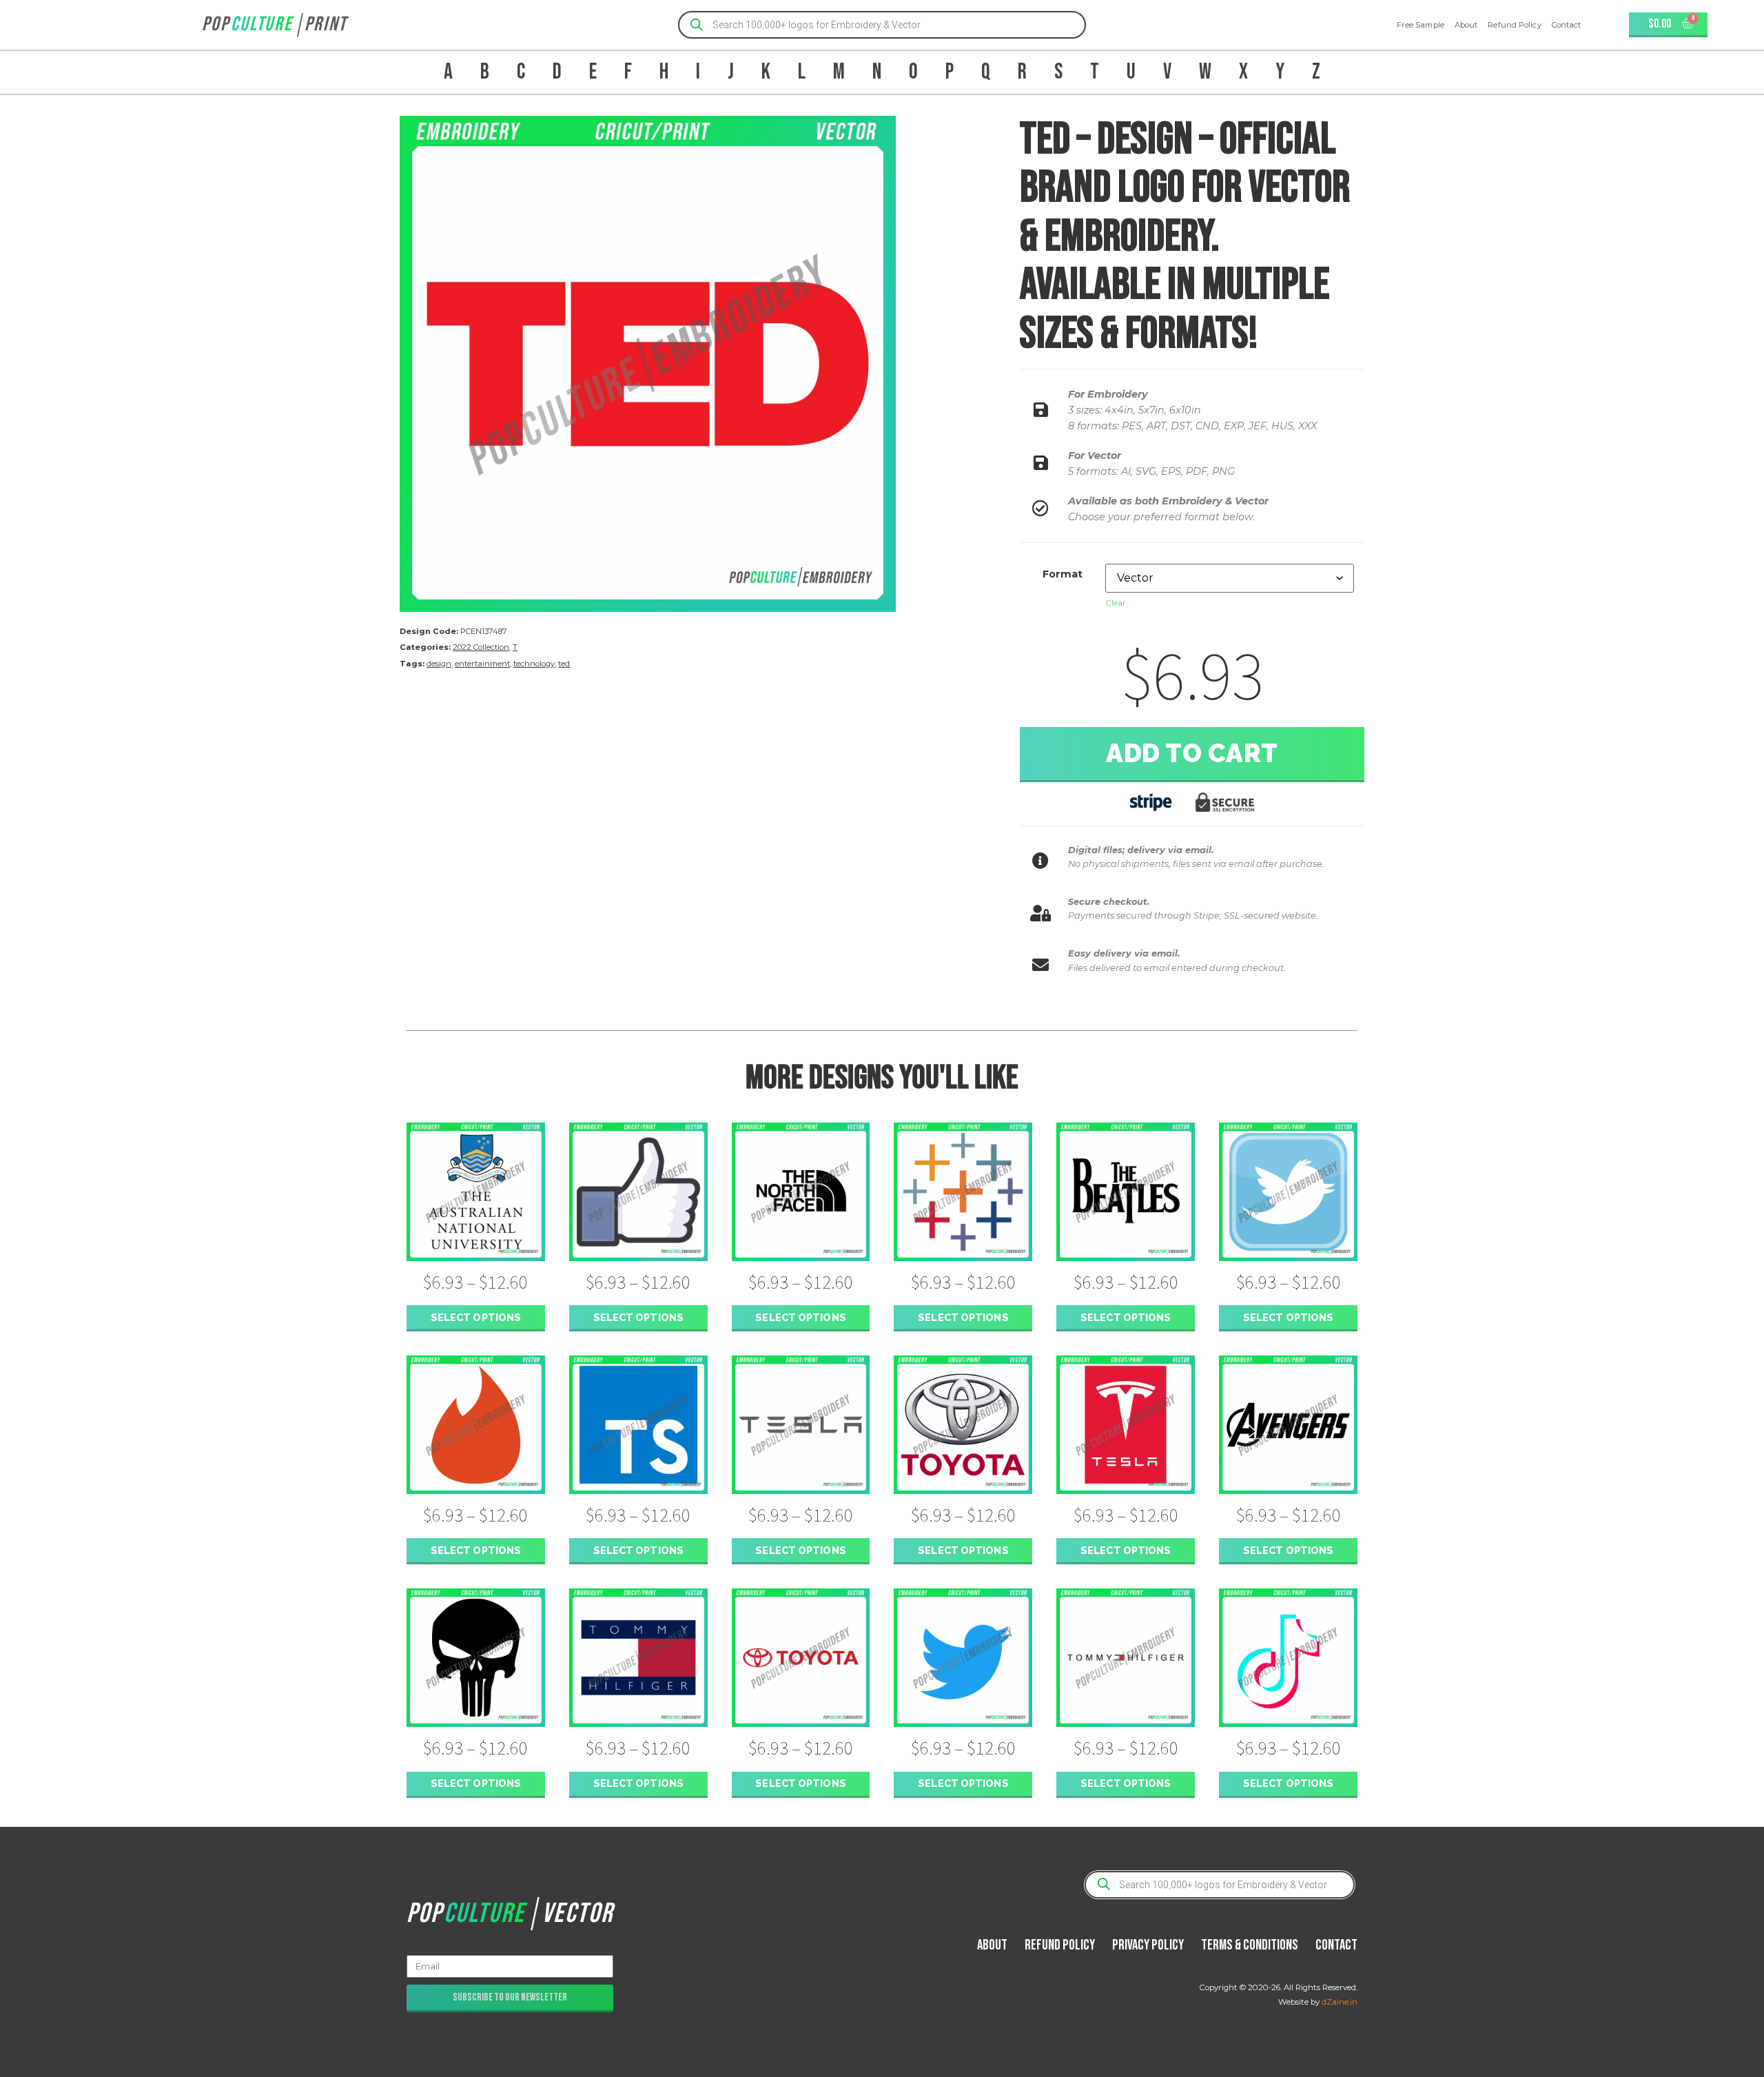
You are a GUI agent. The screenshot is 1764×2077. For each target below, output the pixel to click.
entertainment (482, 664)
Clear (1116, 603)
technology (534, 664)
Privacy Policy (1148, 1945)
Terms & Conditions (1250, 1945)
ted (564, 664)
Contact (1567, 25)
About (1466, 25)
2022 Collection (481, 647)
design (439, 664)
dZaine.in (1340, 2002)
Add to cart (1192, 753)
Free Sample (1421, 25)
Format (1063, 574)
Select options (476, 1317)
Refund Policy (1514, 25)
